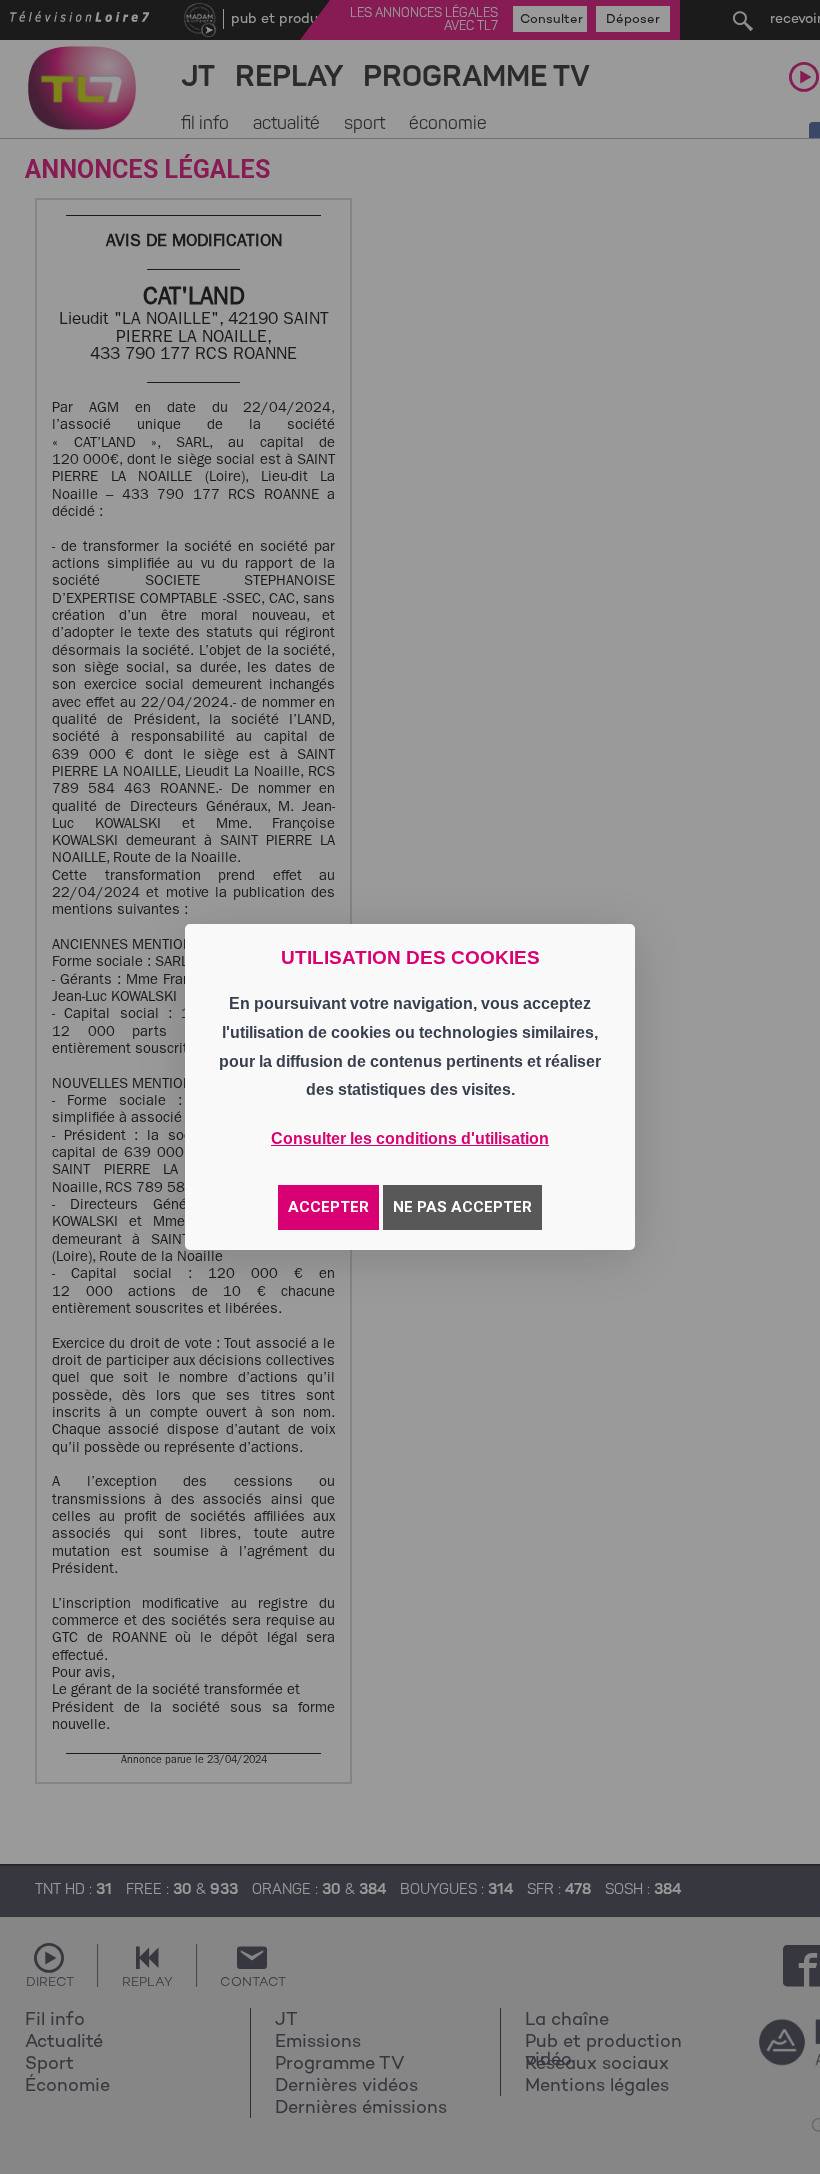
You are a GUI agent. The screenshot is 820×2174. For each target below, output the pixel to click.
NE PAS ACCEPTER (462, 1207)
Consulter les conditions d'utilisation (410, 1138)
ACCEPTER (328, 1207)
